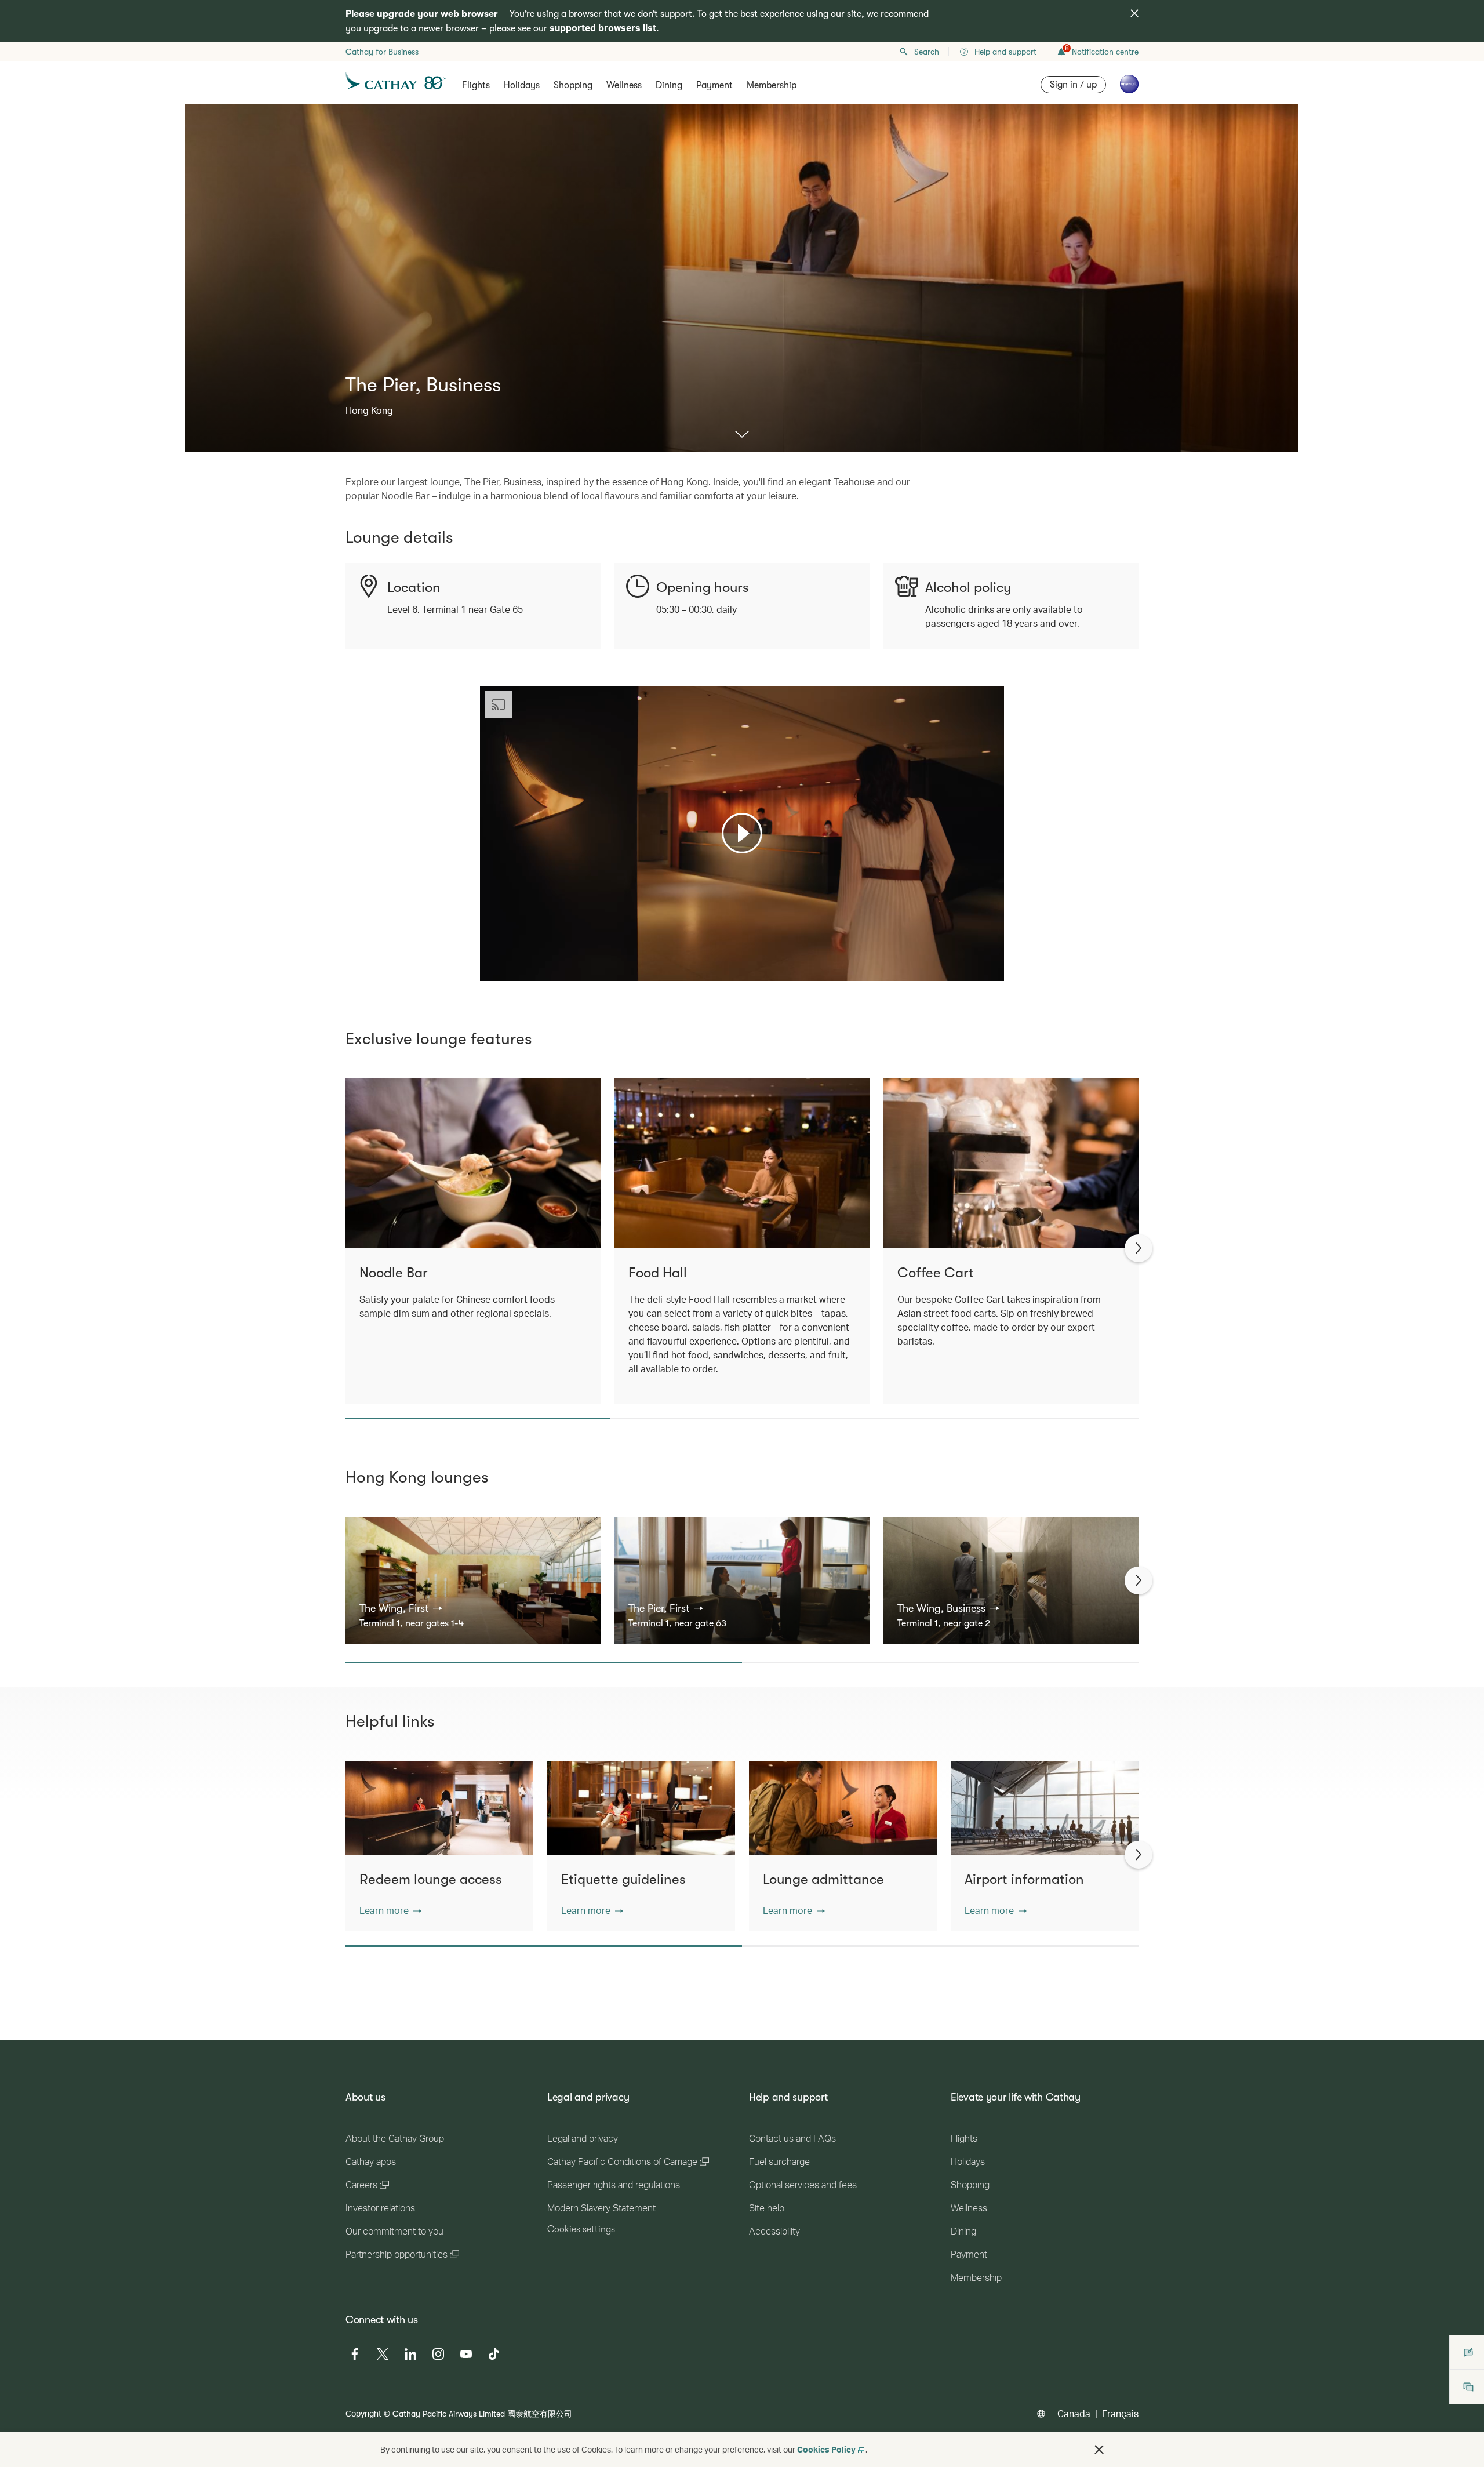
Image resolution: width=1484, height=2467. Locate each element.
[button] (401, 1608)
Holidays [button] (522, 85)
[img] (1134, 13)
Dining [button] (669, 85)
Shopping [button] (573, 85)
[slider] (486, 958)
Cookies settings (581, 2229)
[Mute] (503, 971)
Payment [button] (714, 85)
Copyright (363, 2413)
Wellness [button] (624, 85)
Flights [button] (476, 85)
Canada (1074, 2413)
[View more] (742, 435)
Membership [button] (772, 85)
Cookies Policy (826, 2449)
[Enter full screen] (994, 971)
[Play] (742, 833)
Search (927, 52)
